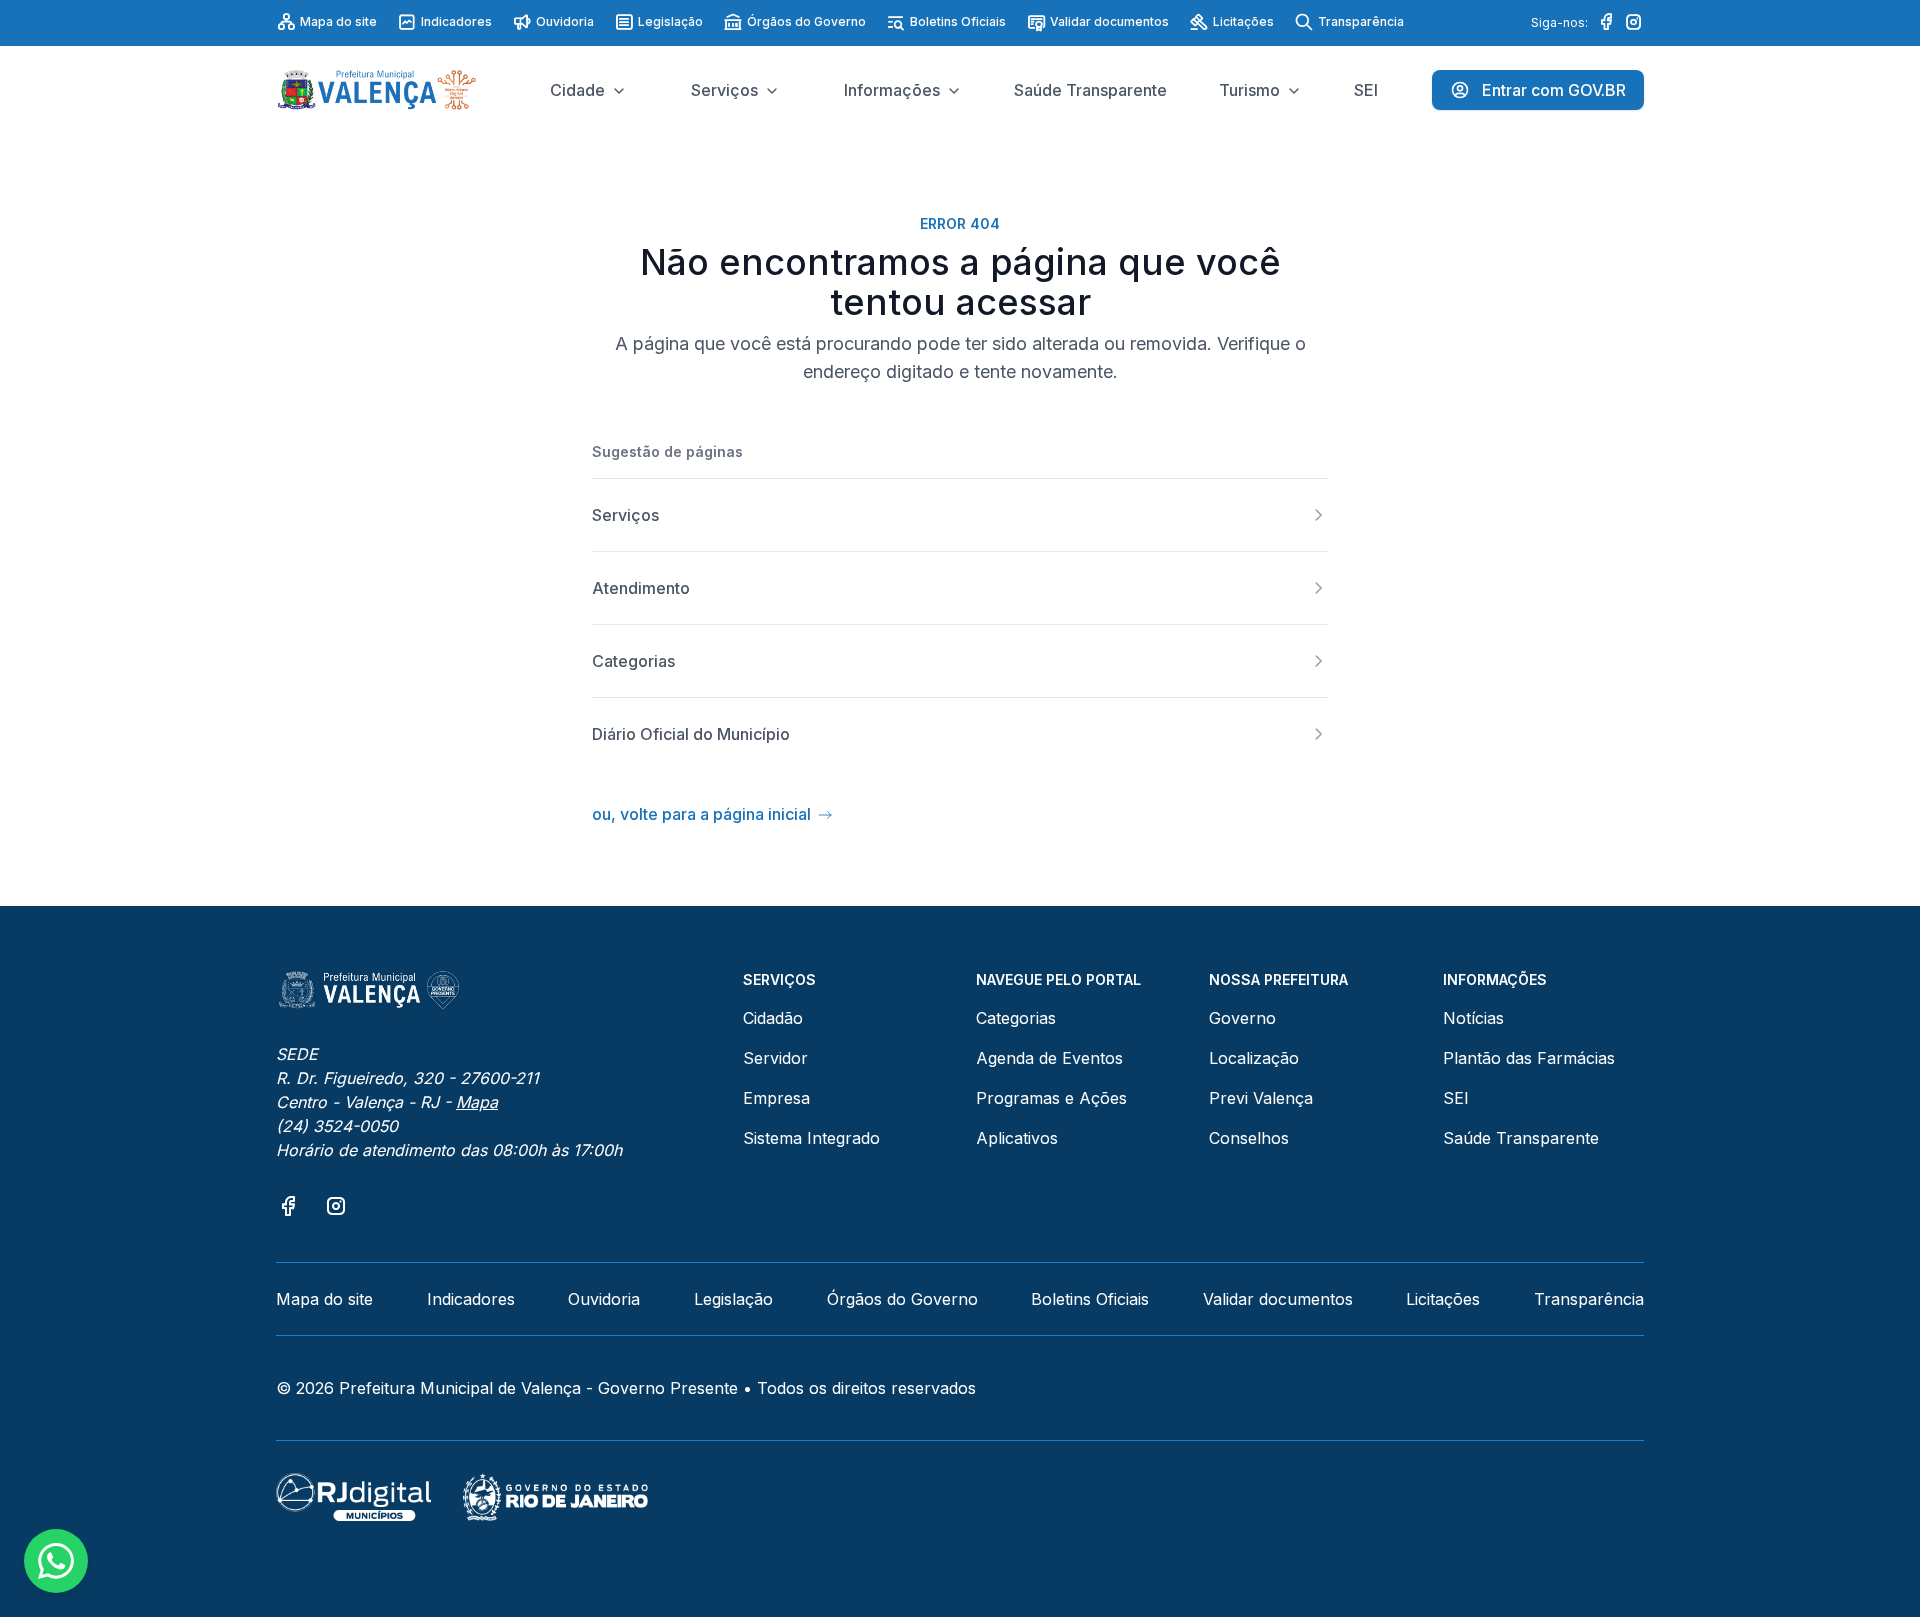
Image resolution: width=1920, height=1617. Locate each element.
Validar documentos (1109, 21)
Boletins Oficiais (958, 21)
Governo (1242, 1018)
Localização (1254, 1058)
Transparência (1361, 21)
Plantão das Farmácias (1529, 1058)
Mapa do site (338, 21)
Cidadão (773, 1018)
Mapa (477, 1102)
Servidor (775, 1058)
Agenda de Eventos (1049, 1058)
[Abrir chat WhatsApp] (56, 1561)
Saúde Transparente (1521, 1138)
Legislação (670, 21)
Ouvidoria (565, 21)
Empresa (776, 1098)
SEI (1456, 1098)
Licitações (1243, 21)
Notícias (1473, 1018)
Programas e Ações (1051, 1098)
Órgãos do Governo (806, 21)
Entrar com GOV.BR (1554, 90)
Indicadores (456, 21)
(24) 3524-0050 (337, 1126)
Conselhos (1249, 1138)
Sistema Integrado (811, 1138)
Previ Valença (1261, 1098)
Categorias (1016, 1018)
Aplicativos (1017, 1138)
